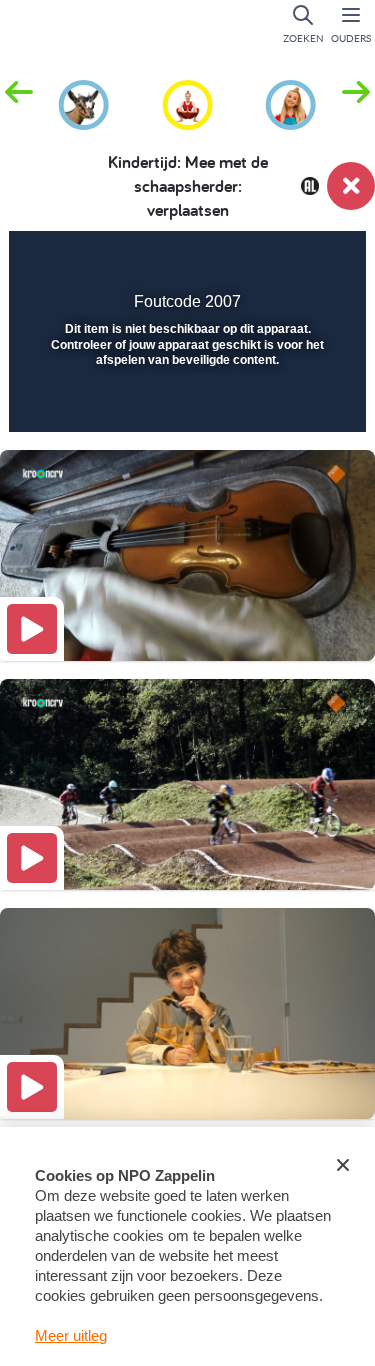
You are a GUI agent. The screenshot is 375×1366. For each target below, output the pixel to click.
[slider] (185, 404)
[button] (356, 103)
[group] (84, 102)
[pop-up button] (249, 260)
